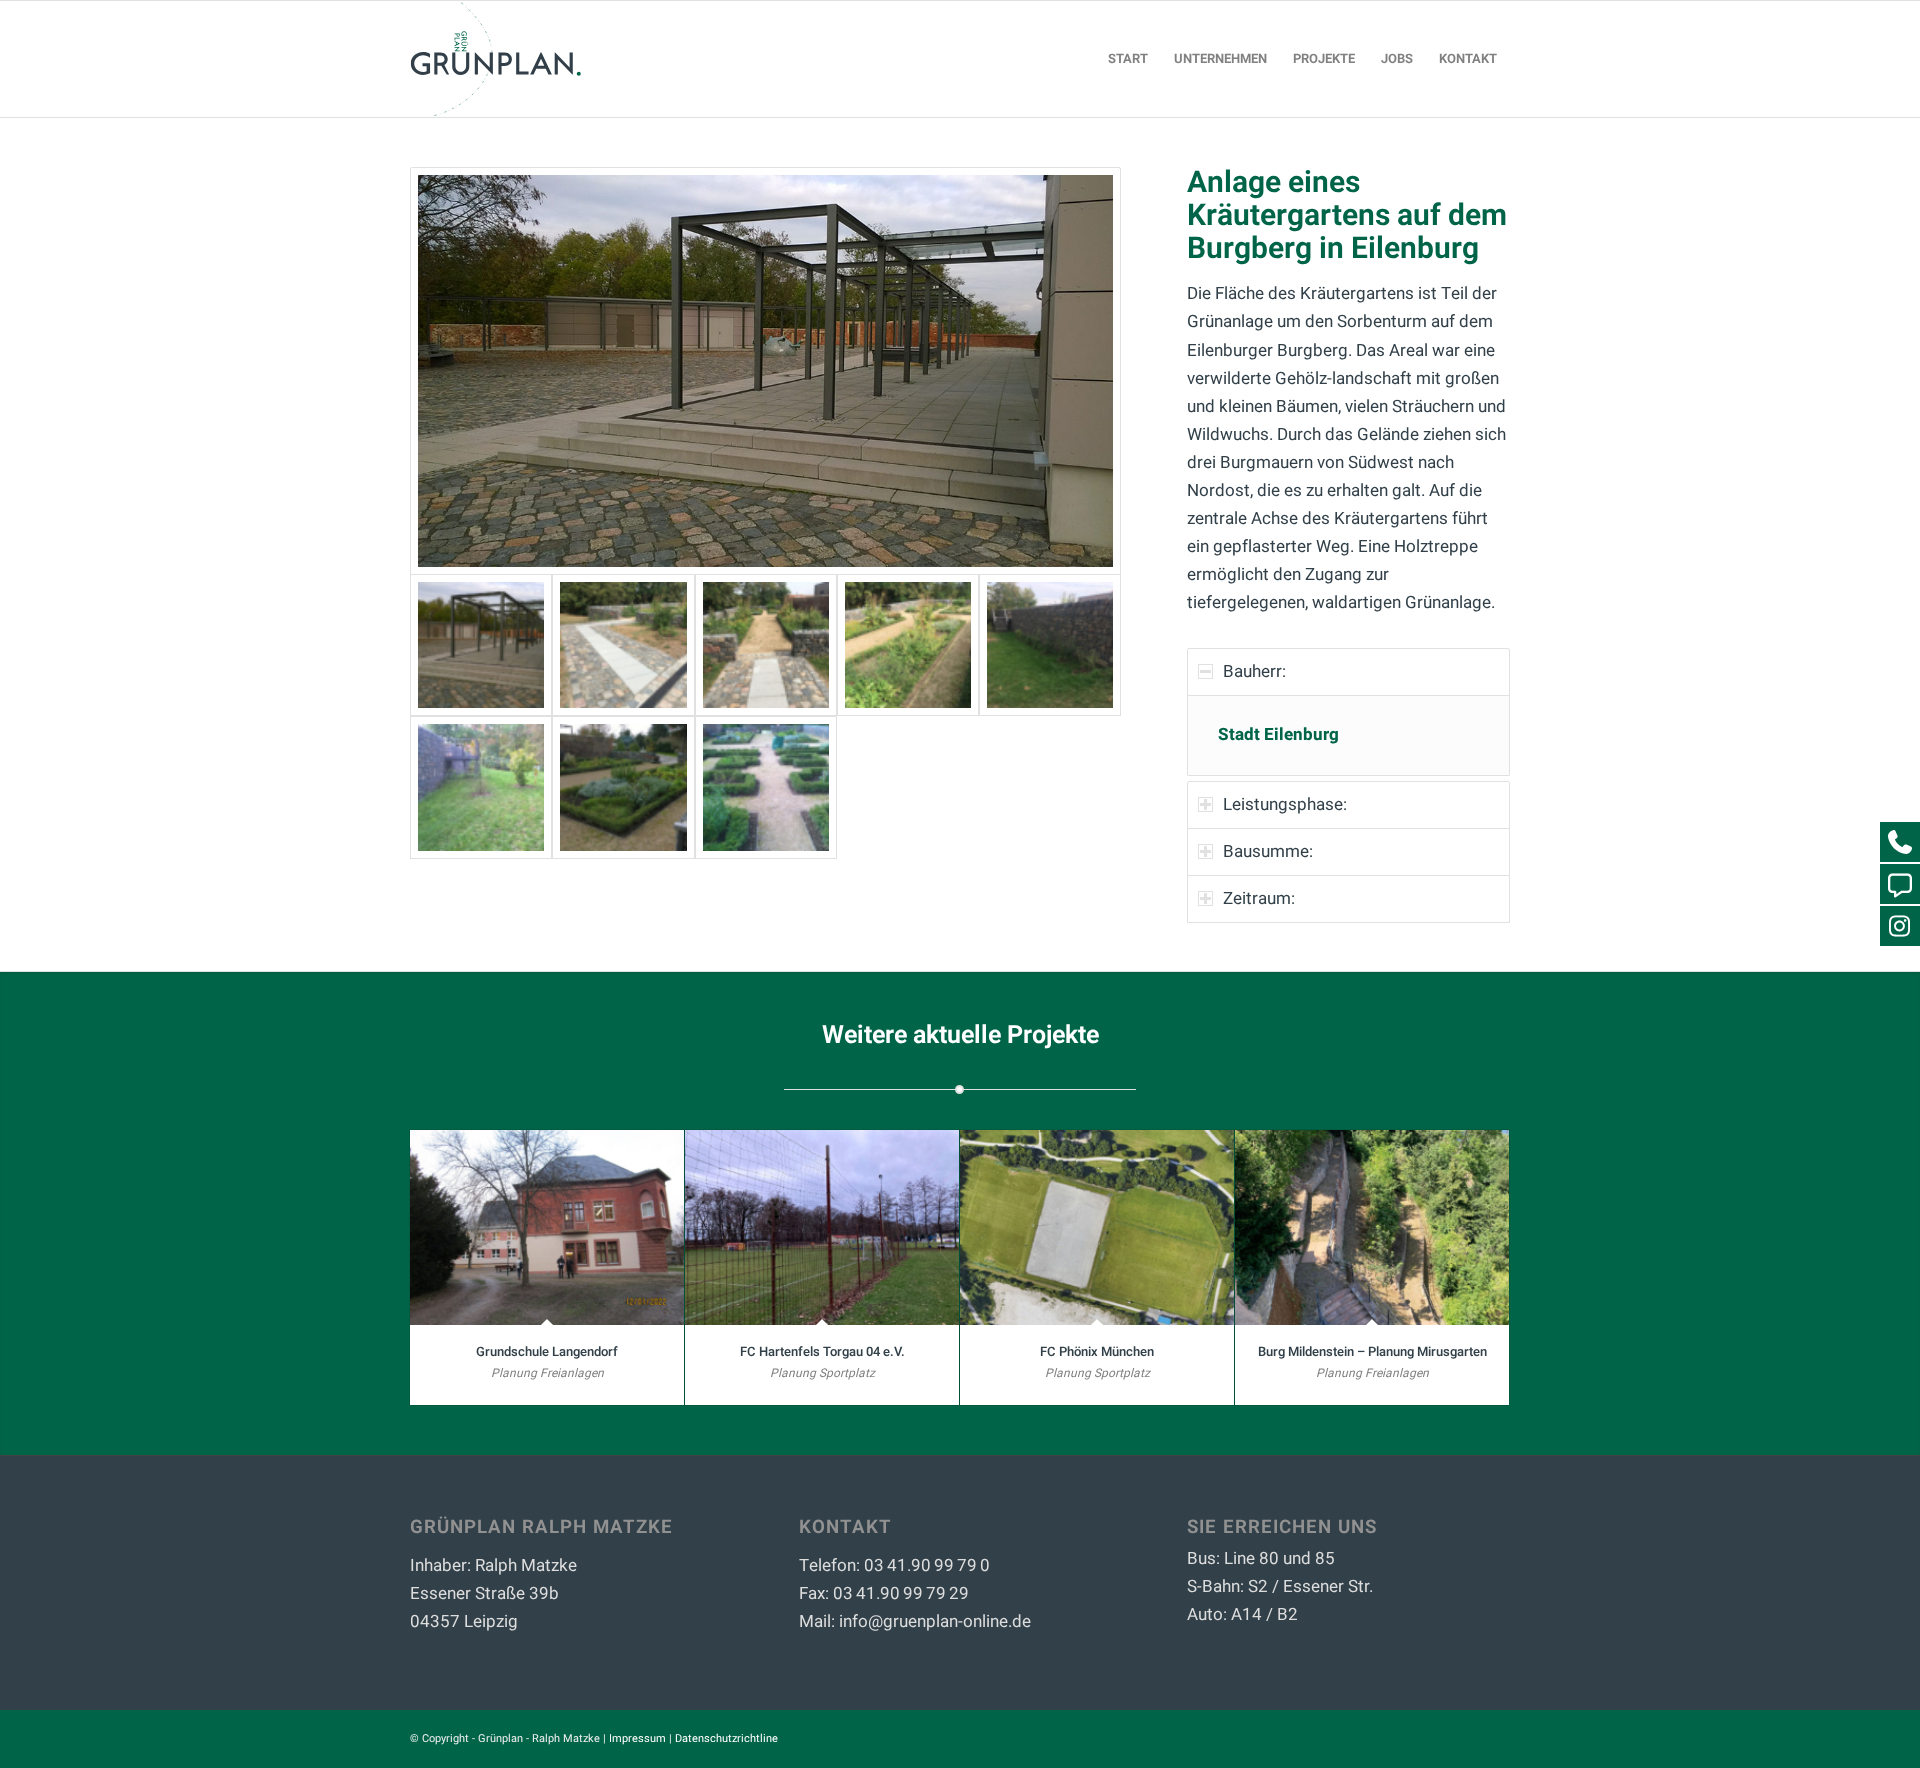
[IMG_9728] (1050, 645)
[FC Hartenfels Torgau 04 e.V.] (822, 1227)
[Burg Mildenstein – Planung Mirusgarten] (1372, 1227)
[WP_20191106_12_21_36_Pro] (766, 787)
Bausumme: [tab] (1268, 851)
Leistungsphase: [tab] (1285, 804)
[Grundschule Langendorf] (547, 1227)
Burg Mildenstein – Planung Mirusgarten (1372, 1351)
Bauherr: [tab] (1254, 671)
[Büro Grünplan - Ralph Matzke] (496, 59)
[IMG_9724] (623, 645)
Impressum (637, 1738)
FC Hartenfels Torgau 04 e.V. (822, 1351)
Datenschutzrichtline (726, 1738)
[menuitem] (1128, 59)
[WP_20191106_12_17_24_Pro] (481, 787)
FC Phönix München (1097, 1351)
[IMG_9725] (766, 645)
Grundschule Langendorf (547, 1351)
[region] (1348, 735)
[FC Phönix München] (1097, 1227)
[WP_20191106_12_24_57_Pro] (765, 371)
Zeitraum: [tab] (1259, 898)
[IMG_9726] (908, 645)
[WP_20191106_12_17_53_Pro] (623, 787)
